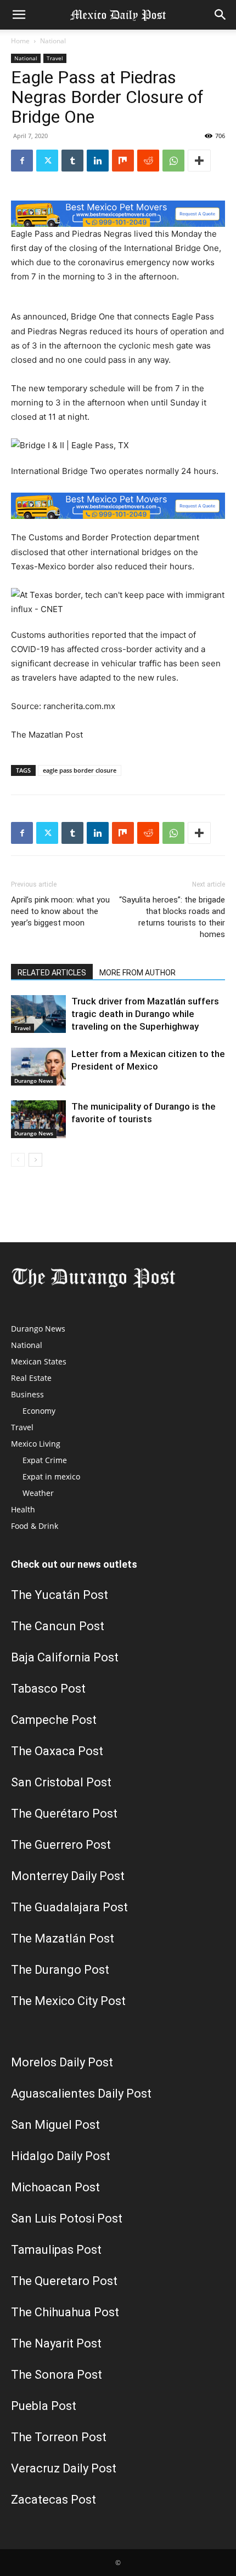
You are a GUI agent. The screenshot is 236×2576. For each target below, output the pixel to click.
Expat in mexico (51, 1477)
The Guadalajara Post (69, 1907)
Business (27, 1394)
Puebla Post (44, 2406)
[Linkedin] (98, 161)
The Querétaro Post (64, 1814)
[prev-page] (18, 1160)
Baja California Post (65, 1657)
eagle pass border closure (80, 770)
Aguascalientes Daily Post (81, 2094)
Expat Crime (45, 1460)
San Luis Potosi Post (67, 2218)
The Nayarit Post (56, 2343)
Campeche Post (54, 1720)
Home (20, 41)
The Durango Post (60, 1970)
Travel (55, 58)
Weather (38, 1493)
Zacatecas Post (54, 2500)
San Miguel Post (55, 2125)
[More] (199, 161)
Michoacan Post (55, 2187)
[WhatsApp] (173, 161)
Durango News (34, 1081)
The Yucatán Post (60, 1595)
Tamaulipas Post (56, 2250)
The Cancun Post (58, 1626)
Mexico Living (36, 1444)
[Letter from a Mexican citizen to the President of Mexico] (38, 1067)
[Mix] (123, 161)
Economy (39, 1411)
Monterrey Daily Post (68, 1876)
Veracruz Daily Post (64, 2468)
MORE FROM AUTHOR (137, 973)
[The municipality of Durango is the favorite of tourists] (38, 1119)
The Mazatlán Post (63, 1938)
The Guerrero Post (61, 1845)
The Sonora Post (57, 2375)
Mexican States (39, 1361)
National (53, 41)
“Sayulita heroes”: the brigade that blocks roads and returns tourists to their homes (172, 917)
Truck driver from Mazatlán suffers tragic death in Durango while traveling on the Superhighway (145, 1014)
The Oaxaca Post (57, 1751)
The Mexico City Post (68, 2001)
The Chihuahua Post (65, 2312)
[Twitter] (47, 161)
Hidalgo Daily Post (61, 2156)
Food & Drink (35, 1526)
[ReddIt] (148, 161)
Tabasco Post (48, 1689)
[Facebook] (22, 161)
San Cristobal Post (61, 1782)
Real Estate (31, 1378)
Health (23, 1509)
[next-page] (35, 1160)
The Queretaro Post (64, 2281)
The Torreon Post (59, 2437)
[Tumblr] (72, 161)
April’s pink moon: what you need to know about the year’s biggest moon (60, 911)
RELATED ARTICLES (52, 973)
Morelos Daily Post (62, 2062)
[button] (19, 15)
